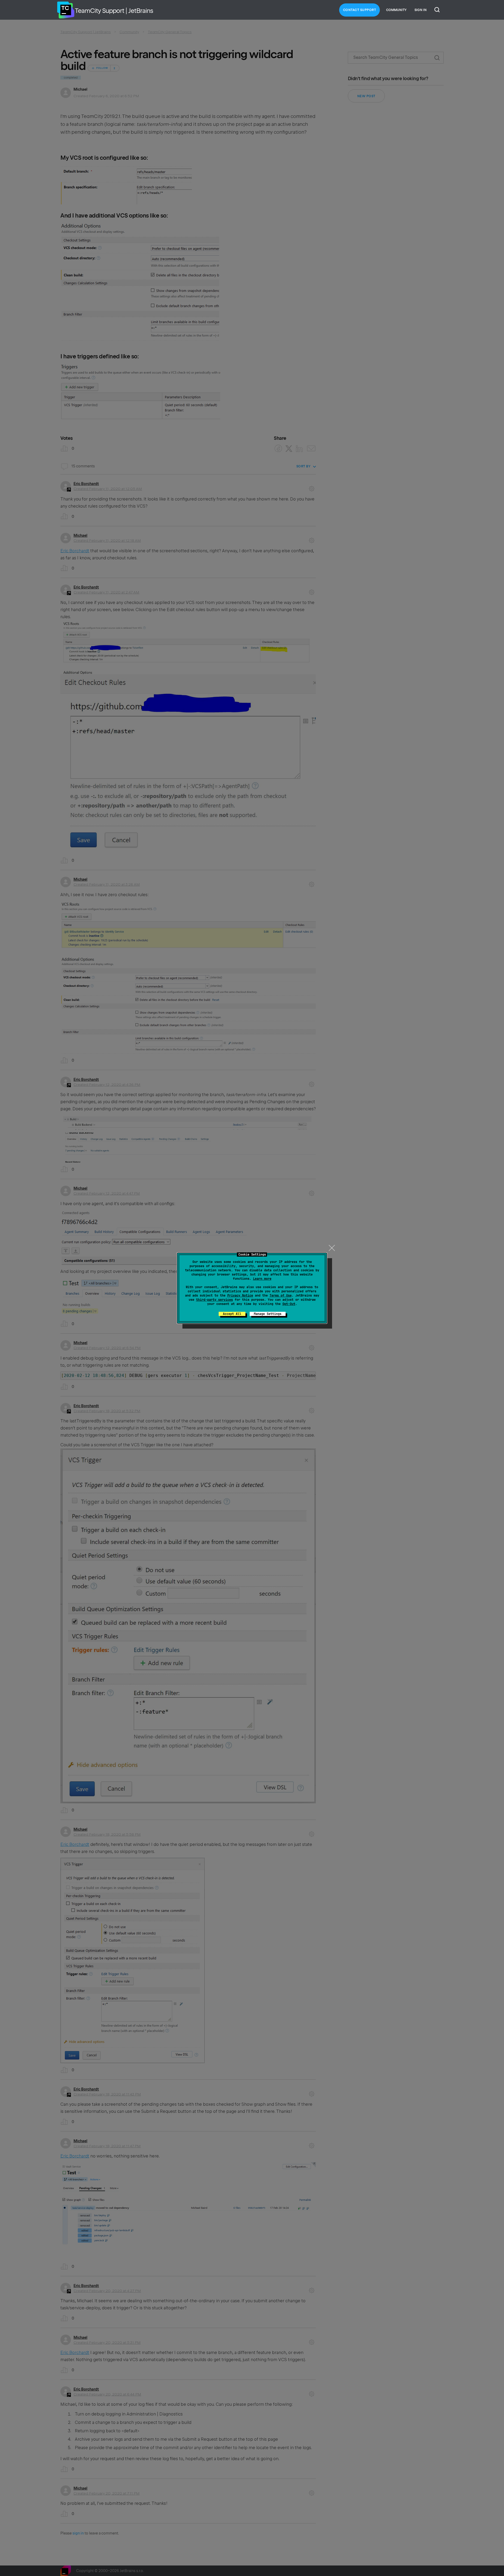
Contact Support (360, 10)
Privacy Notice (240, 1295)
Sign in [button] (421, 10)
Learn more (262, 1279)
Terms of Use (281, 1295)
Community (396, 10)
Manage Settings (268, 1314)
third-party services (214, 1300)
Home (66, 10)
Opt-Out (289, 1304)
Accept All (232, 1314)
